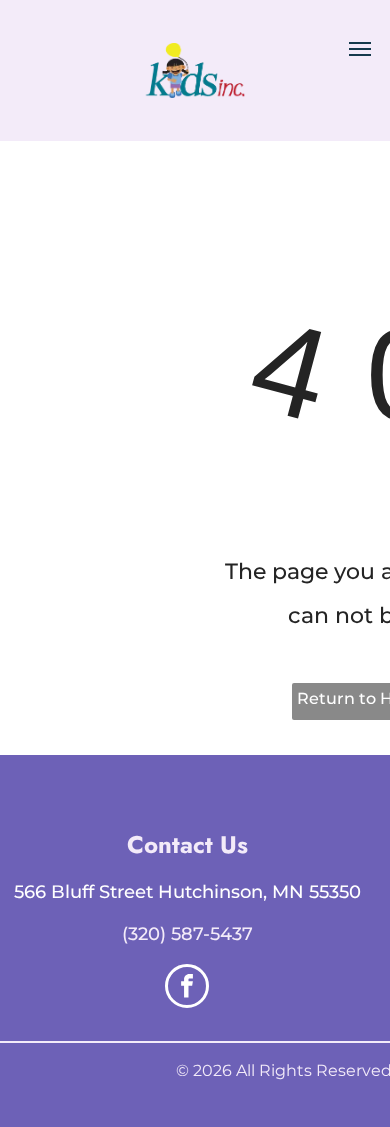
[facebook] (187, 988)
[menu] (360, 49)
